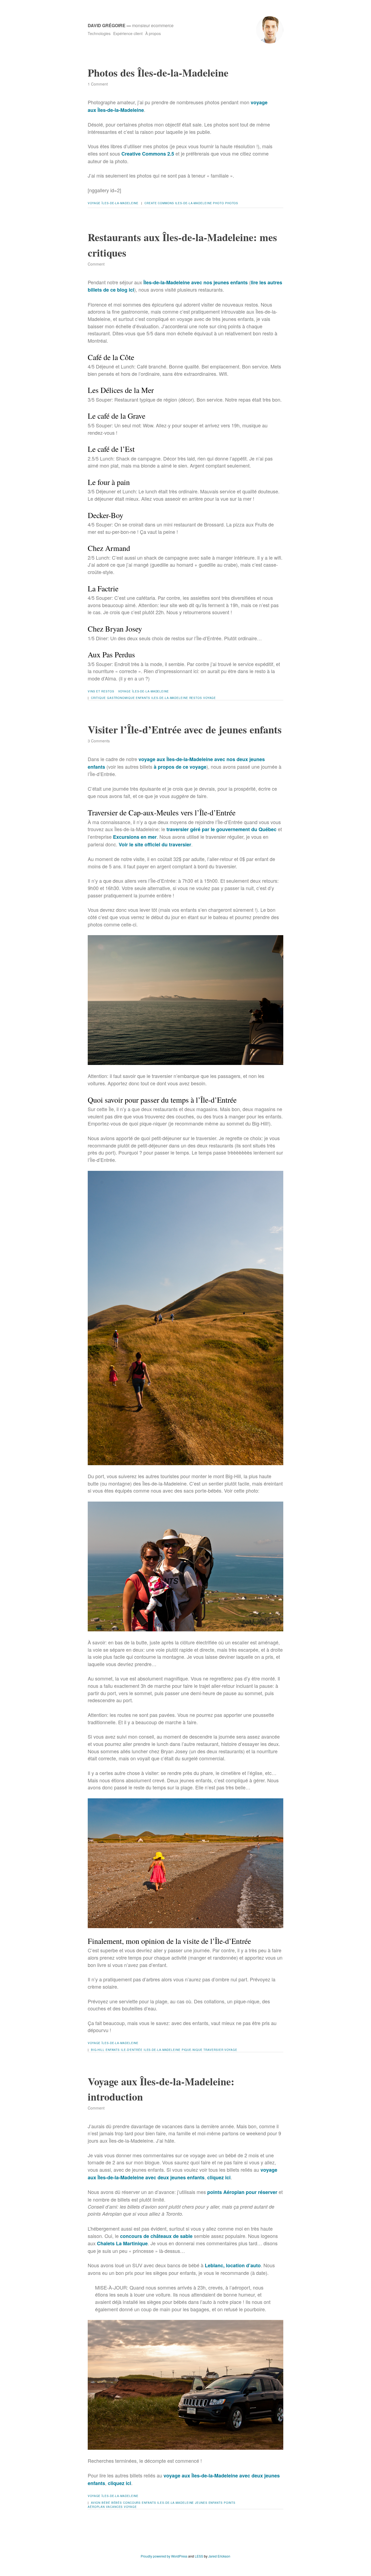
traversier (213, 2050)
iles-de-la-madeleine (194, 203)
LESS (199, 2556)
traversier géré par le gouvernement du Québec (221, 829)
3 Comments (99, 741)
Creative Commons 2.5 (148, 154)
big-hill (98, 2050)
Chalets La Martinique (122, 2243)
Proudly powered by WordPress (164, 2556)
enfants (143, 698)
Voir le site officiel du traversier (155, 844)
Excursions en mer (135, 837)
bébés (117, 2503)
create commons (159, 203)
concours (132, 2503)
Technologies (99, 33)
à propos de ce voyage (180, 767)
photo (218, 203)
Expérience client (128, 33)
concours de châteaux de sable (156, 2236)
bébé (106, 2503)
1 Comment (98, 84)
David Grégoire (107, 25)
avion (96, 2503)
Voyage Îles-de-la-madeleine (113, 203)
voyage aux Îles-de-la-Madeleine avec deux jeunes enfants (183, 2174)
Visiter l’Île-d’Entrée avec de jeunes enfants (185, 729)
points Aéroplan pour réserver (242, 2192)
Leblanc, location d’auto (233, 2265)
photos (232, 203)
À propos (153, 33)
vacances (114, 2507)
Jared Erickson (219, 2556)
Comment (96, 264)
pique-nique (192, 2050)
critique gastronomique (113, 698)
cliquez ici (219, 2177)
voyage (210, 698)
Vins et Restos (101, 691)
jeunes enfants (209, 2503)
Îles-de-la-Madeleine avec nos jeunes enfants (196, 282)
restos (196, 698)
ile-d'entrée (132, 2050)
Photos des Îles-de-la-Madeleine (158, 73)
